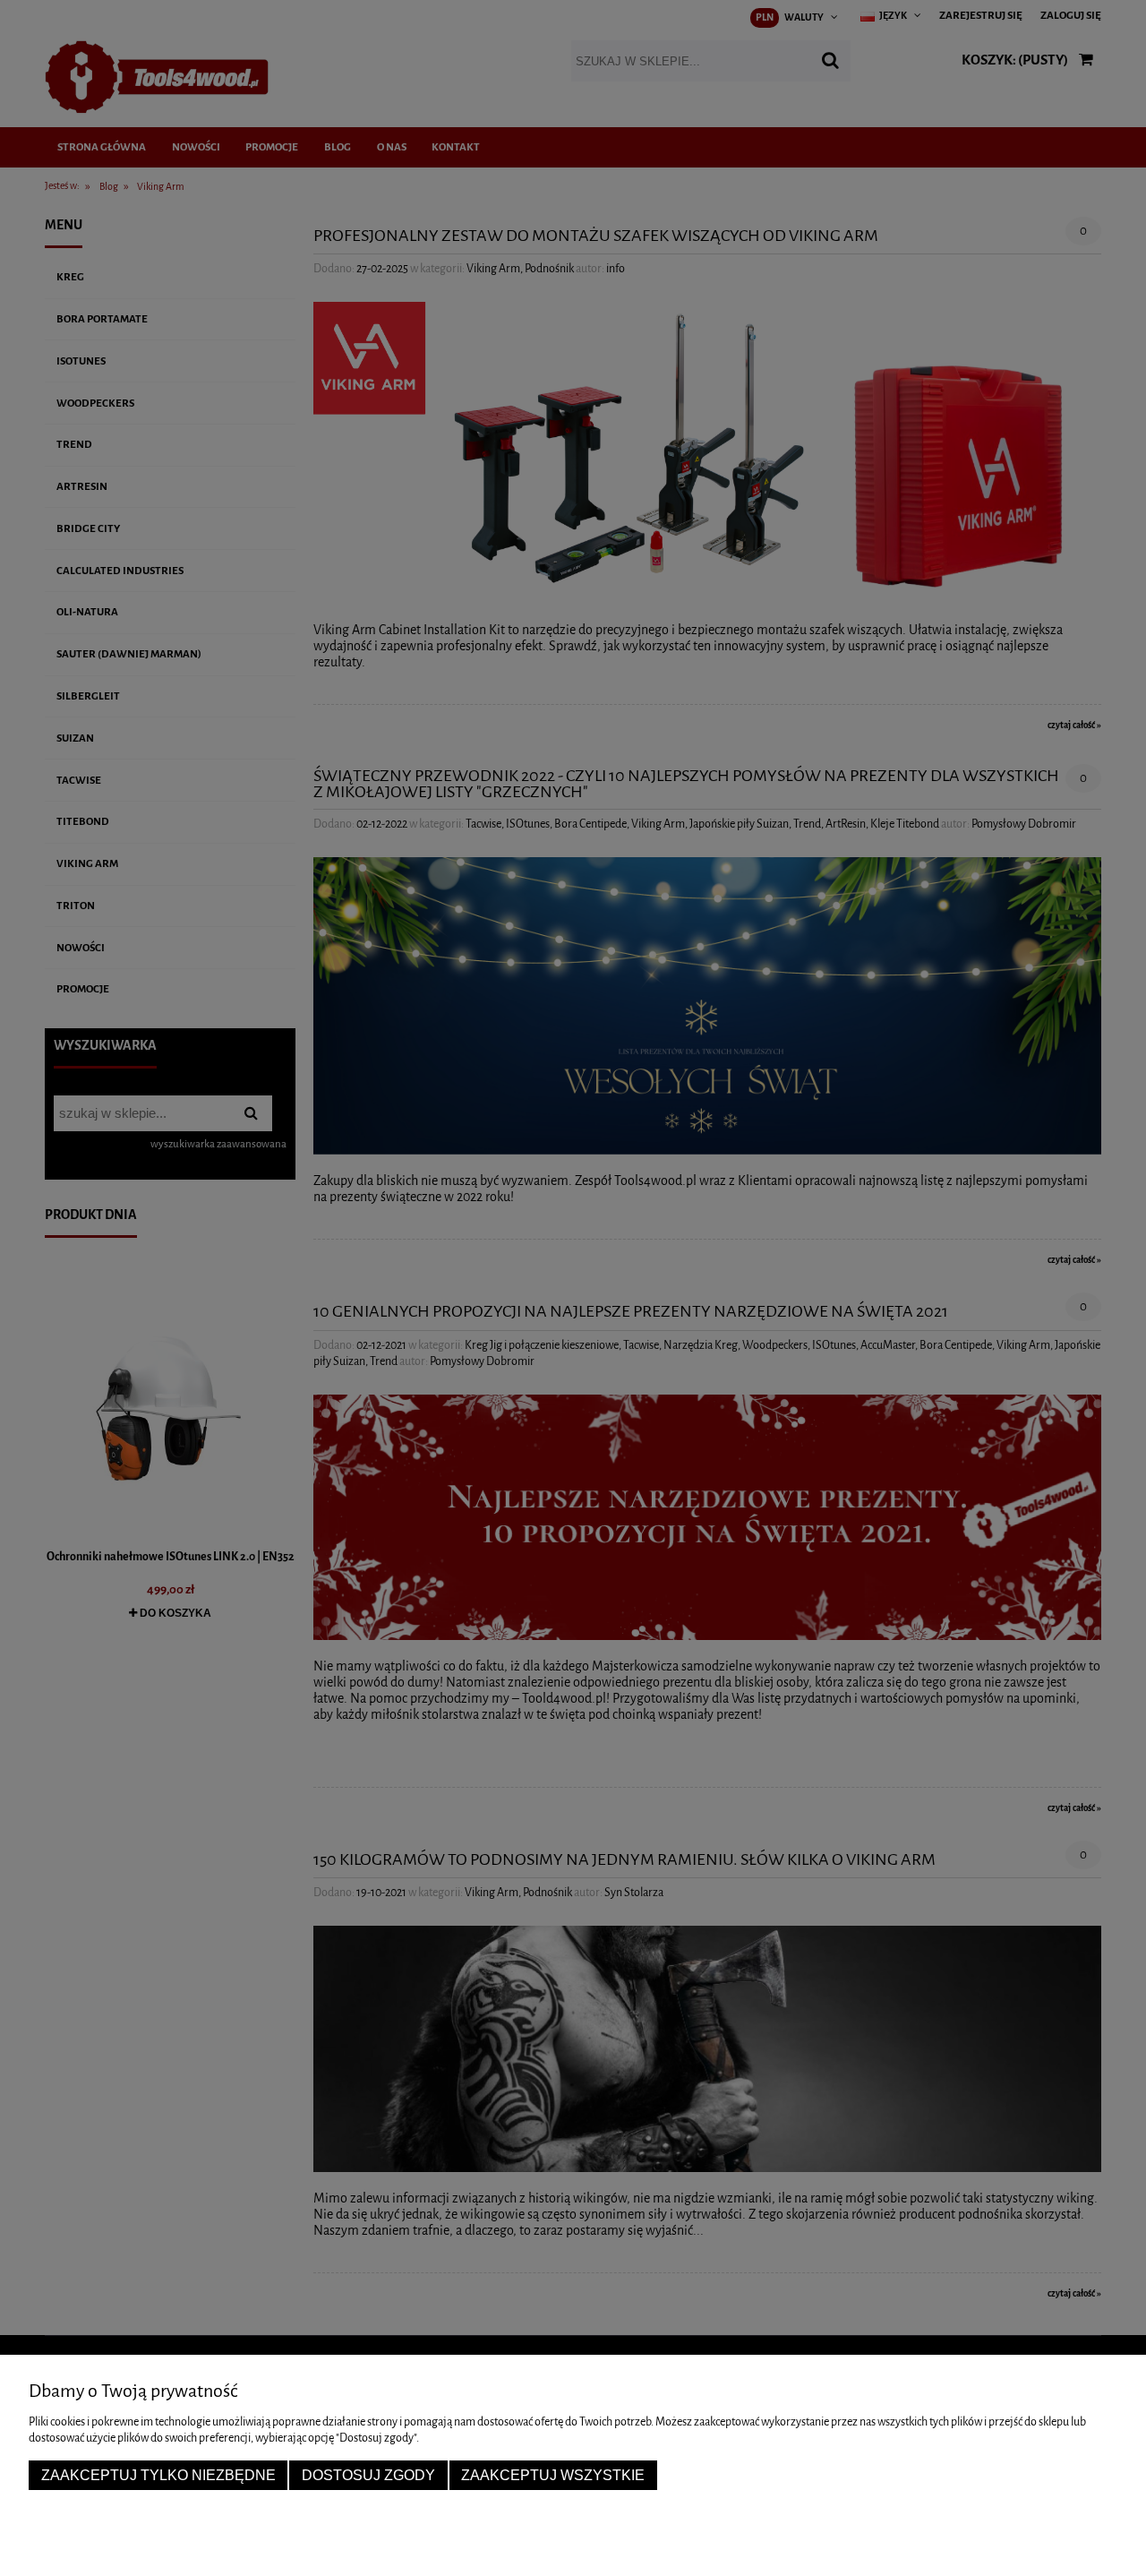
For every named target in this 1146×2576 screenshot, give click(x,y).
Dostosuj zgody (368, 2475)
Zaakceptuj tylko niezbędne (158, 2475)
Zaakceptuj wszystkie (553, 2475)
